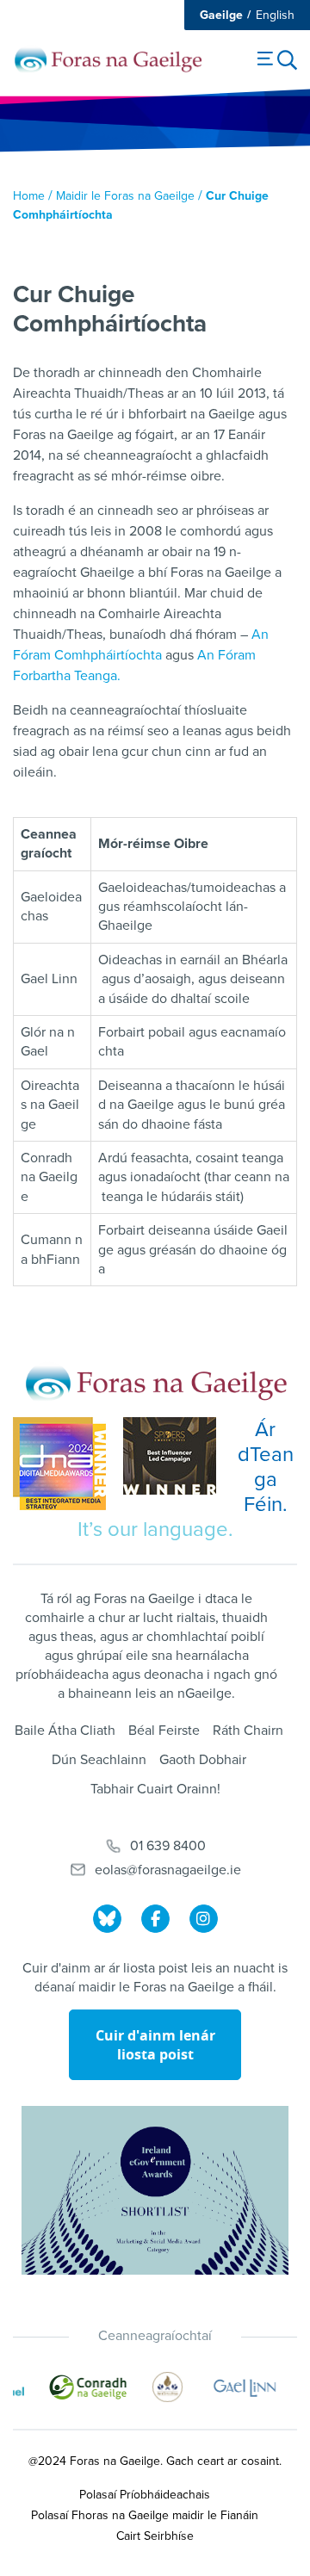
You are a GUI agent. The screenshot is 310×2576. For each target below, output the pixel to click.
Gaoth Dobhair (203, 1760)
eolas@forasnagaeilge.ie (168, 1870)
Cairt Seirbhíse (155, 2536)
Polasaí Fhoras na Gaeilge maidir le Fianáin (145, 2515)
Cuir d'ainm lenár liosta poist (155, 2045)
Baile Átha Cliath (65, 1731)
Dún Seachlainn (99, 1760)
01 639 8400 (168, 1846)
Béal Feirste (164, 1731)
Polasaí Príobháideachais (145, 2495)
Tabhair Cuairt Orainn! (155, 1789)
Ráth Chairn (248, 1731)
